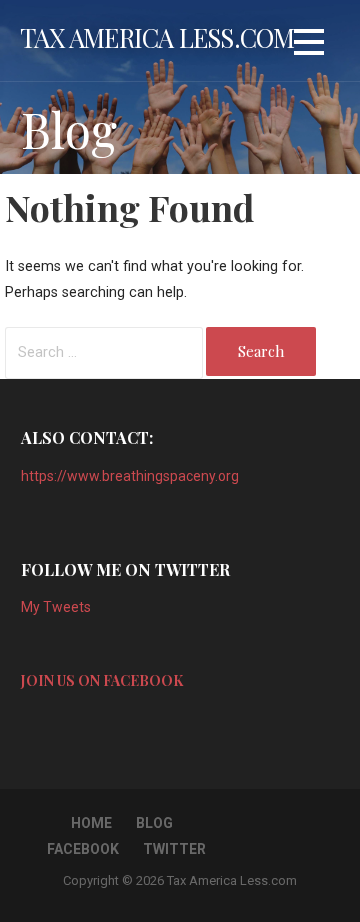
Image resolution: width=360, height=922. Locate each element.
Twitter (174, 849)
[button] (309, 45)
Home (91, 823)
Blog (154, 823)
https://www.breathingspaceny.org (130, 476)
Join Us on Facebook (102, 680)
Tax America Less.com (157, 37)
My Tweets (56, 607)
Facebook (83, 849)
